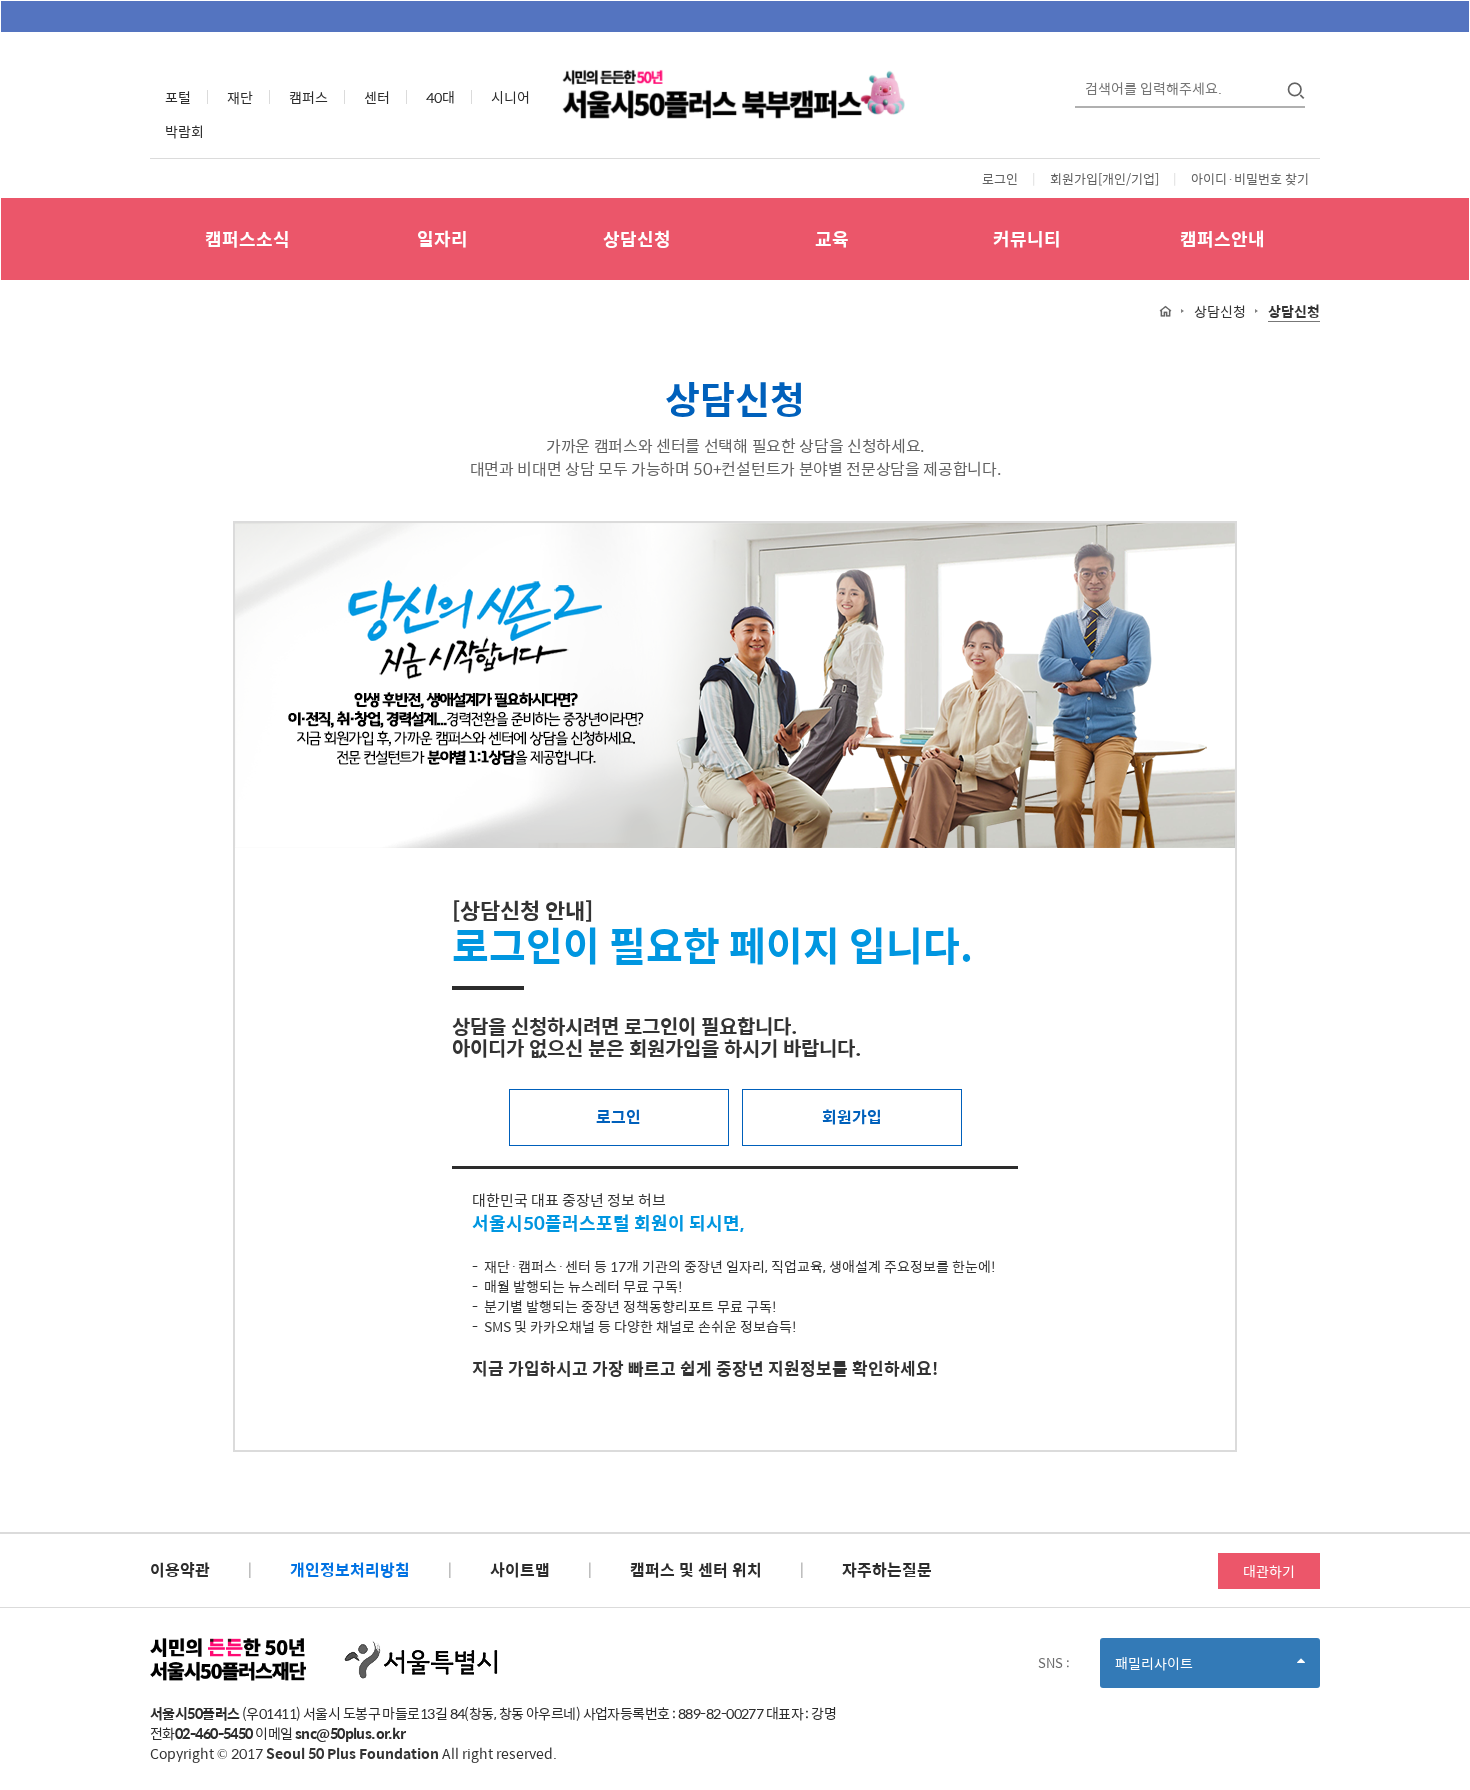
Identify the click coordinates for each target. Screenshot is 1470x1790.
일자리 (442, 238)
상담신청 (637, 238)
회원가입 (852, 1116)
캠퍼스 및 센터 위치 (696, 1569)
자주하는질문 (887, 1569)
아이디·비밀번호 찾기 (1250, 178)
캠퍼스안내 (1222, 238)
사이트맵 (520, 1569)
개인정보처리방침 (350, 1569)
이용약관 (180, 1569)
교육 (832, 238)
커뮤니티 (1027, 238)
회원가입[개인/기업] (1104, 178)
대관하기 (1269, 1571)
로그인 (1000, 178)
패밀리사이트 (1188, 1669)
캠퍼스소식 (247, 238)
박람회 (184, 131)
